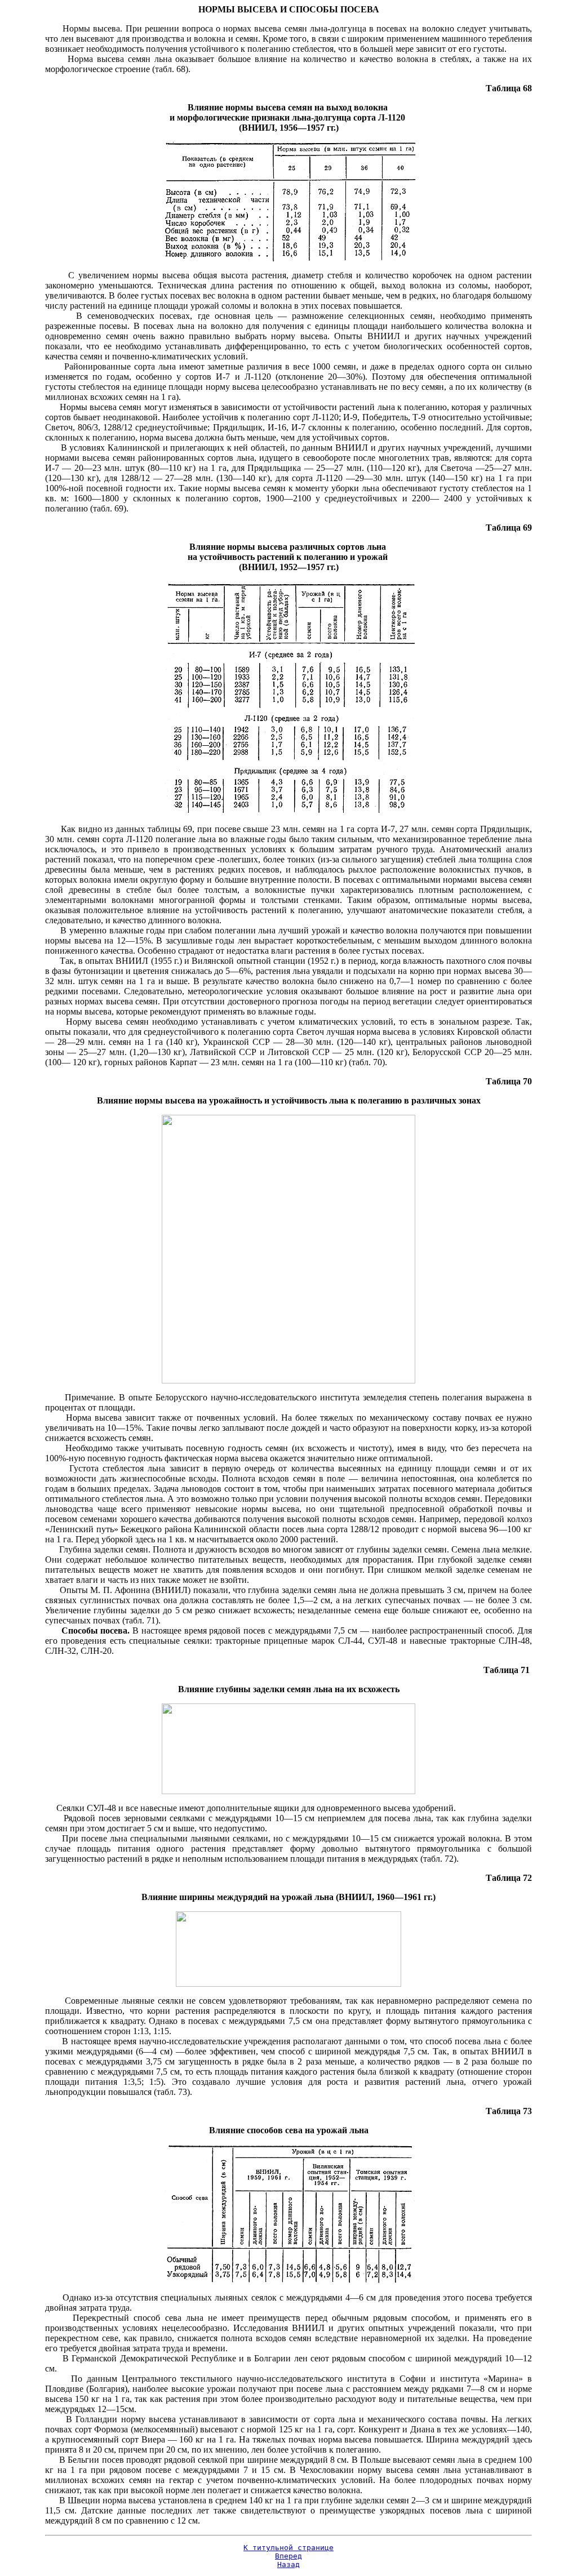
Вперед (288, 2556)
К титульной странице (288, 2548)
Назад (288, 2564)
